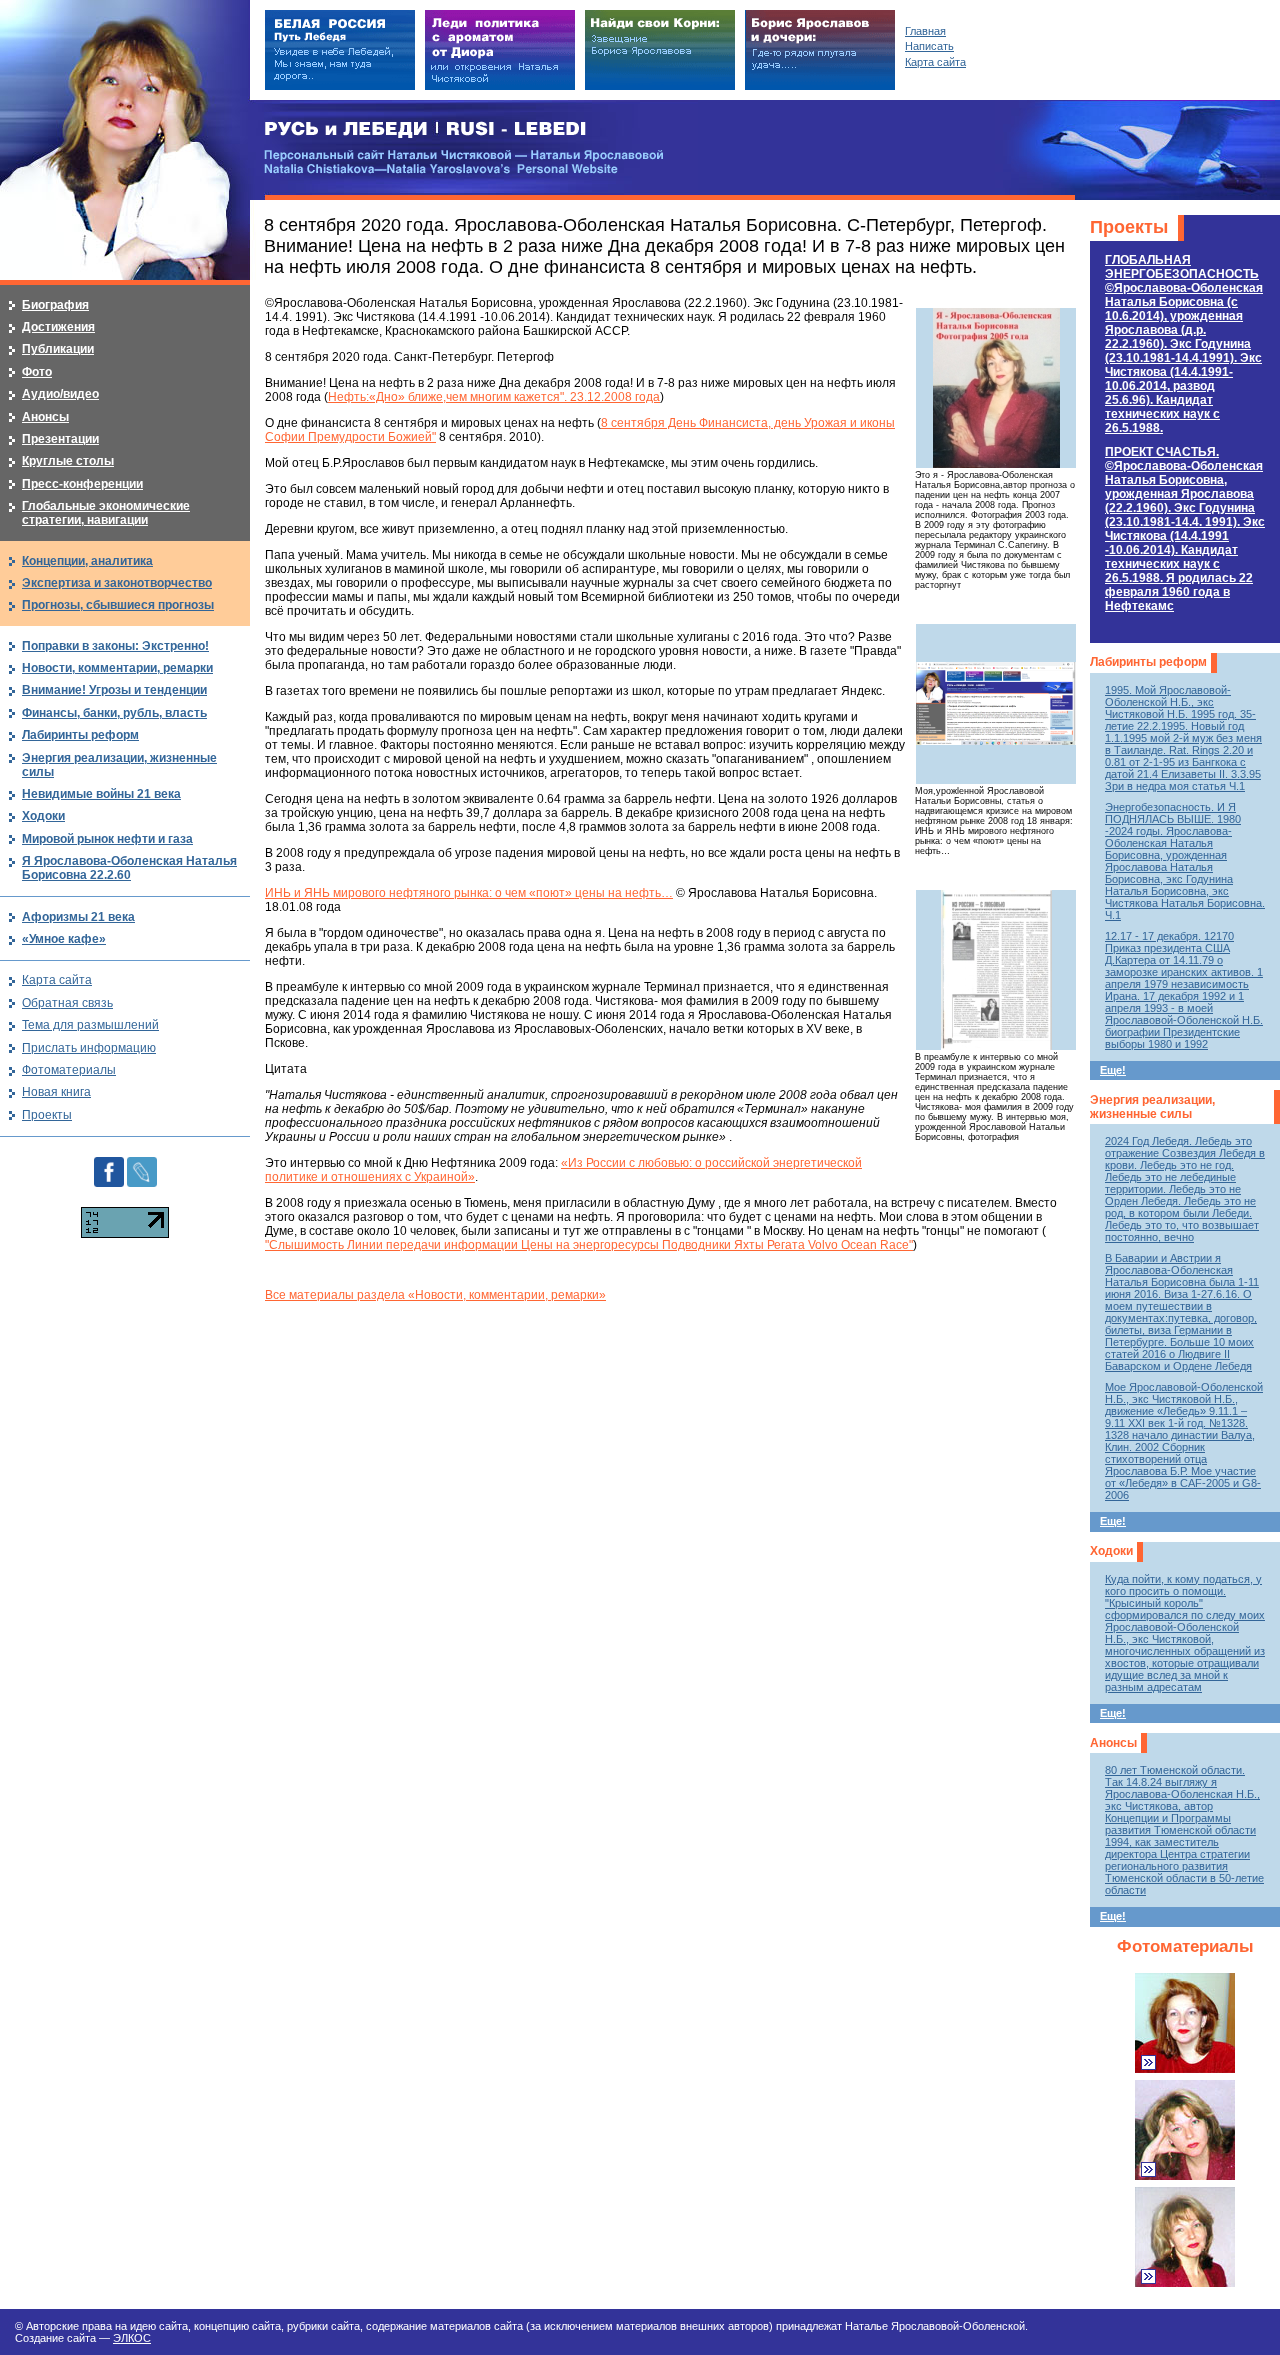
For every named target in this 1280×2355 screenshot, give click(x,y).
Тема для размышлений (90, 1025)
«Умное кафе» (64, 939)
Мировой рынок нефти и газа (107, 839)
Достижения (58, 327)
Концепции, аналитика (87, 561)
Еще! (1113, 1070)
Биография (55, 305)
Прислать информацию (89, 1048)
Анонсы (1113, 1743)
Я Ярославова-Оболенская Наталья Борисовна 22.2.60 (129, 868)
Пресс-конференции (82, 484)
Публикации (58, 349)
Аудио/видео (60, 394)
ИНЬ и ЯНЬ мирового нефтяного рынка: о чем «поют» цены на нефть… (469, 893)
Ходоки (1111, 1551)
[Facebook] (109, 1164)
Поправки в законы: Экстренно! (115, 646)
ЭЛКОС (132, 2338)
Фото (37, 372)
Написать (929, 46)
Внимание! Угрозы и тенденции (114, 690)
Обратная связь (67, 1003)
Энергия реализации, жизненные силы (1152, 1107)
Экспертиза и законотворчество (117, 583)
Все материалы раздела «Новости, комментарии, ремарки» (435, 1295)
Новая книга (56, 1092)
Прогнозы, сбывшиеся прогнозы (118, 605)
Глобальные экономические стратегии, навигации (106, 513)
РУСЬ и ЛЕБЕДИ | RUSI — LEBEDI (425, 129)
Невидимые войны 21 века (101, 794)
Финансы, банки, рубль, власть (114, 713)
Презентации (60, 439)
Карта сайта (57, 980)
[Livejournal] (142, 1164)
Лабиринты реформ (1148, 662)
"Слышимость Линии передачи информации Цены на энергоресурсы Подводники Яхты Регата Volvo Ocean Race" (589, 1245)
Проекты (1129, 227)
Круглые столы (68, 461)
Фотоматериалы (1185, 1946)
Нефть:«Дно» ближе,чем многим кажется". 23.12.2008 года (494, 397)
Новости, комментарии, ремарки (117, 668)
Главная (925, 31)
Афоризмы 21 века (78, 917)
